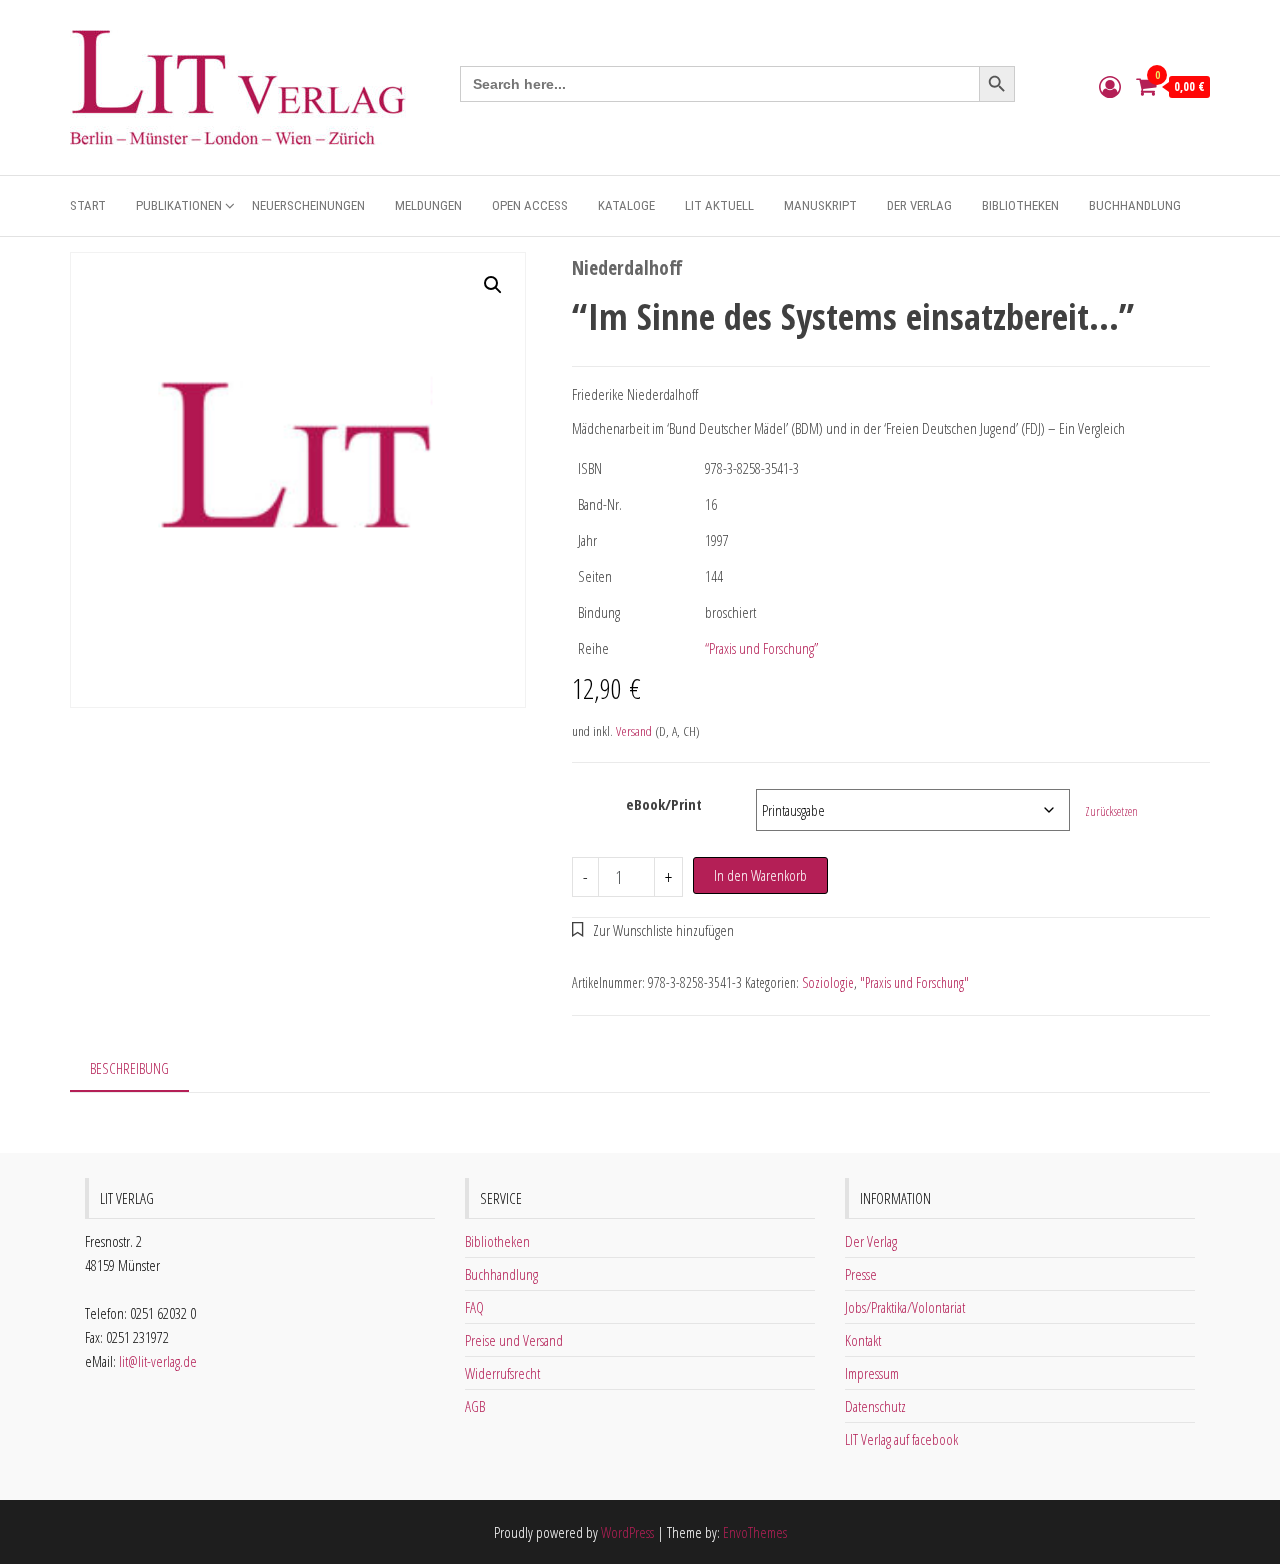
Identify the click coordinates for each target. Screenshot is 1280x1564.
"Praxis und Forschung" (914, 982)
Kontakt (863, 1340)
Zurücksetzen (1111, 811)
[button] (493, 285)
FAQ (474, 1307)
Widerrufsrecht (502, 1373)
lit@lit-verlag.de (158, 1361)
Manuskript (820, 205)
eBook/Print (664, 804)
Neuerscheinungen (308, 205)
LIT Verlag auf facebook (901, 1439)
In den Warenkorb (760, 875)
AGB (475, 1406)
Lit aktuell (719, 205)
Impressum (872, 1373)
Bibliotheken (1020, 205)
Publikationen (179, 205)
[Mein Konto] (1110, 86)
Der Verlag (919, 205)
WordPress (627, 1532)
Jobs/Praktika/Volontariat (905, 1307)
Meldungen (428, 205)
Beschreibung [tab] (129, 1068)
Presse (861, 1274)
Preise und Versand (514, 1340)
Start (88, 205)
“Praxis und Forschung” (761, 648)
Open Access (530, 205)
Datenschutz (875, 1406)
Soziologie (828, 982)
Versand (634, 731)
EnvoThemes (755, 1532)
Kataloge (626, 205)
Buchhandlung (1135, 205)
